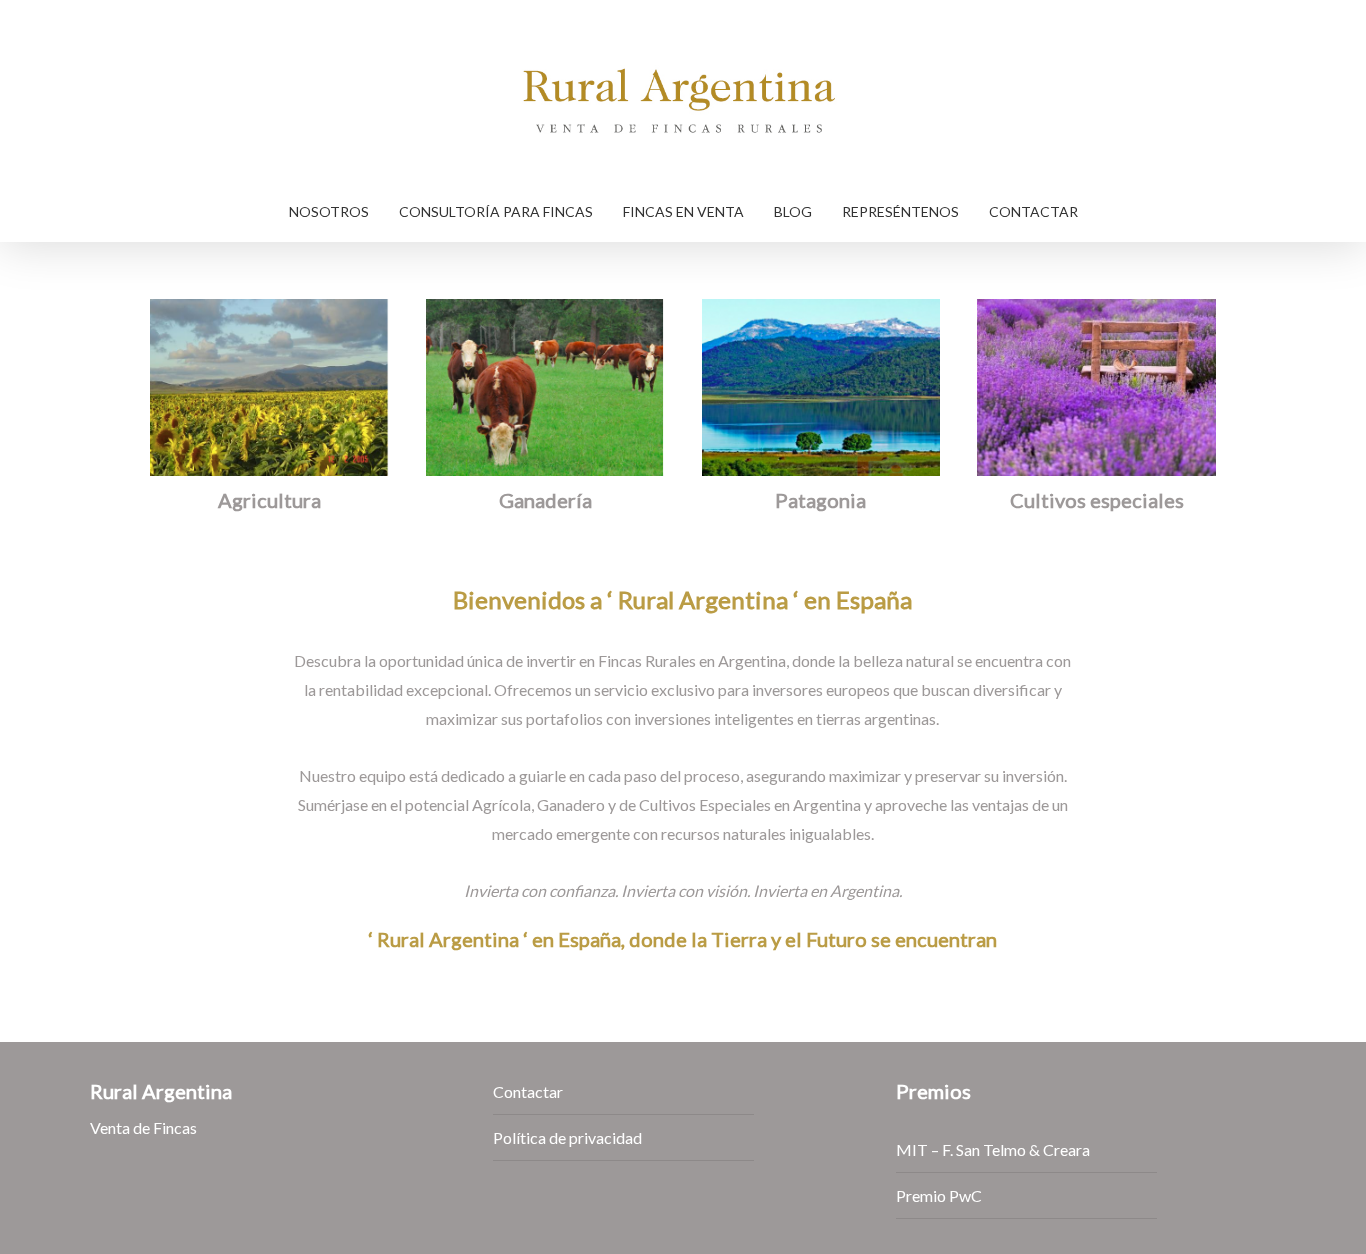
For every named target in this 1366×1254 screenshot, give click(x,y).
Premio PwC (939, 1195)
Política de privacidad (567, 1137)
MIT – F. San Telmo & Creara (993, 1149)
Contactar (528, 1091)
